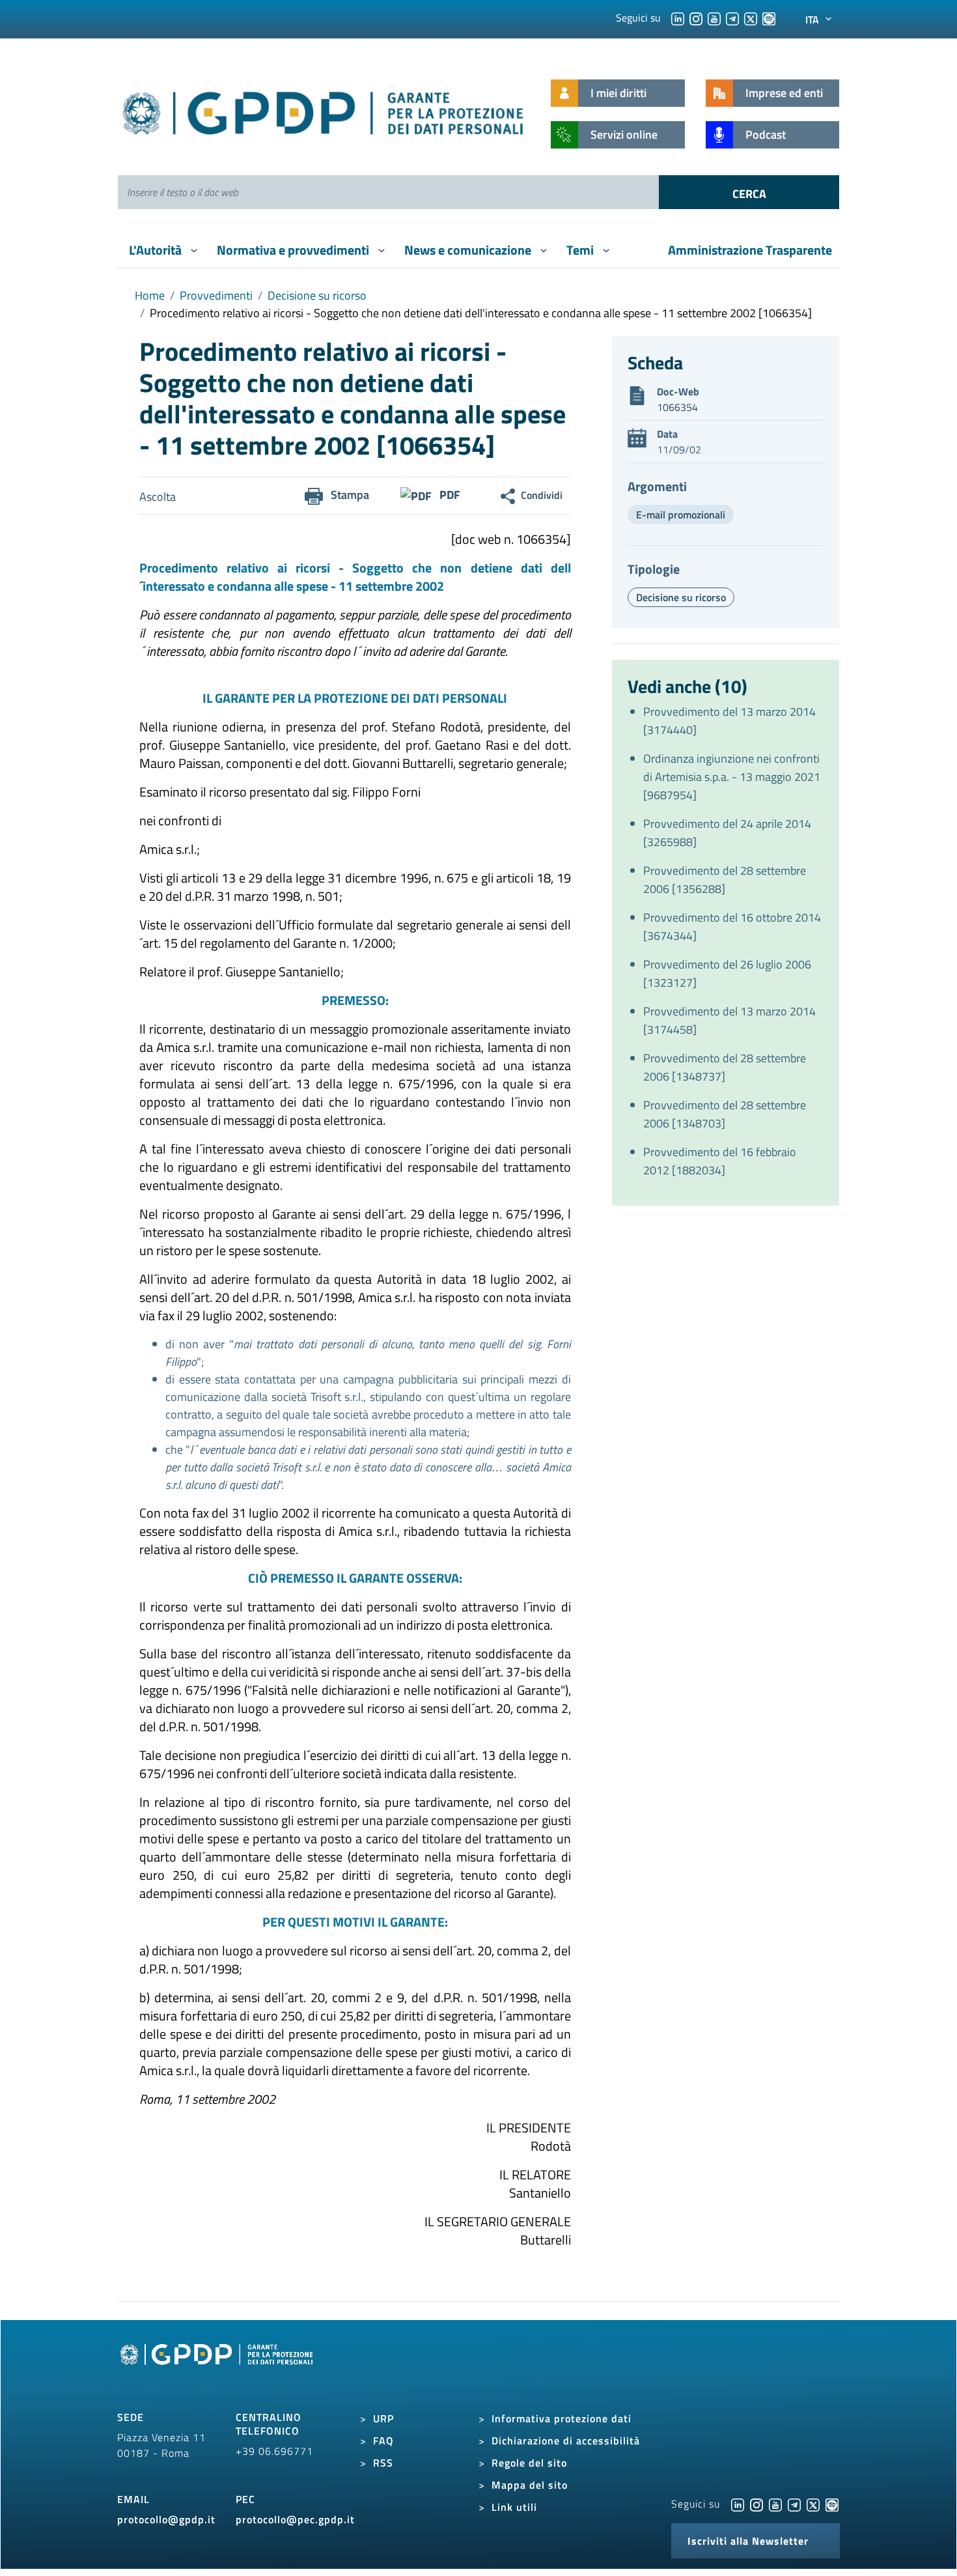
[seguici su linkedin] (678, 18)
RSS (383, 2463)
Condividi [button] (542, 495)
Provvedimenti (216, 295)
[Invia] (749, 192)
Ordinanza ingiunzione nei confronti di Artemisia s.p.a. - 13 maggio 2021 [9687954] (732, 777)
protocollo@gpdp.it (166, 2519)
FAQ (383, 2441)
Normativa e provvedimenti (294, 250)
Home (150, 295)
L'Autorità (157, 250)
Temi (581, 250)
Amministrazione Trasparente (750, 250)
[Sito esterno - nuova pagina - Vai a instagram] (756, 2504)
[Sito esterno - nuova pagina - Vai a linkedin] (738, 2504)
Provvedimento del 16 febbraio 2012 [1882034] (720, 1161)
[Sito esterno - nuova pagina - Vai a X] (813, 2504)
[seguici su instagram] (696, 18)
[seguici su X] (751, 18)
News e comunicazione (469, 250)
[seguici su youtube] (714, 18)
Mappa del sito (530, 2485)
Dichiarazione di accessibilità (566, 2441)
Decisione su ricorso (317, 295)
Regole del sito (529, 2463)
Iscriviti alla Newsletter (748, 2541)
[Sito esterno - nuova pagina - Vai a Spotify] (832, 2504)
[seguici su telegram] (732, 18)
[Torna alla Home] (324, 110)
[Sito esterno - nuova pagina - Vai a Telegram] (794, 2504)
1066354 (677, 407)
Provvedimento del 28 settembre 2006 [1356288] (725, 880)
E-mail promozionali (681, 515)
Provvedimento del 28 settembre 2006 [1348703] (725, 1114)
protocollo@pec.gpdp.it (295, 2519)
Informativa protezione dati (562, 2418)
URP (383, 2418)
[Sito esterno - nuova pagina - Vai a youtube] (775, 2504)
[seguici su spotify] (769, 18)
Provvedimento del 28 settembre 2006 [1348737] (725, 1067)
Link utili (514, 2507)
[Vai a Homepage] (218, 2369)
